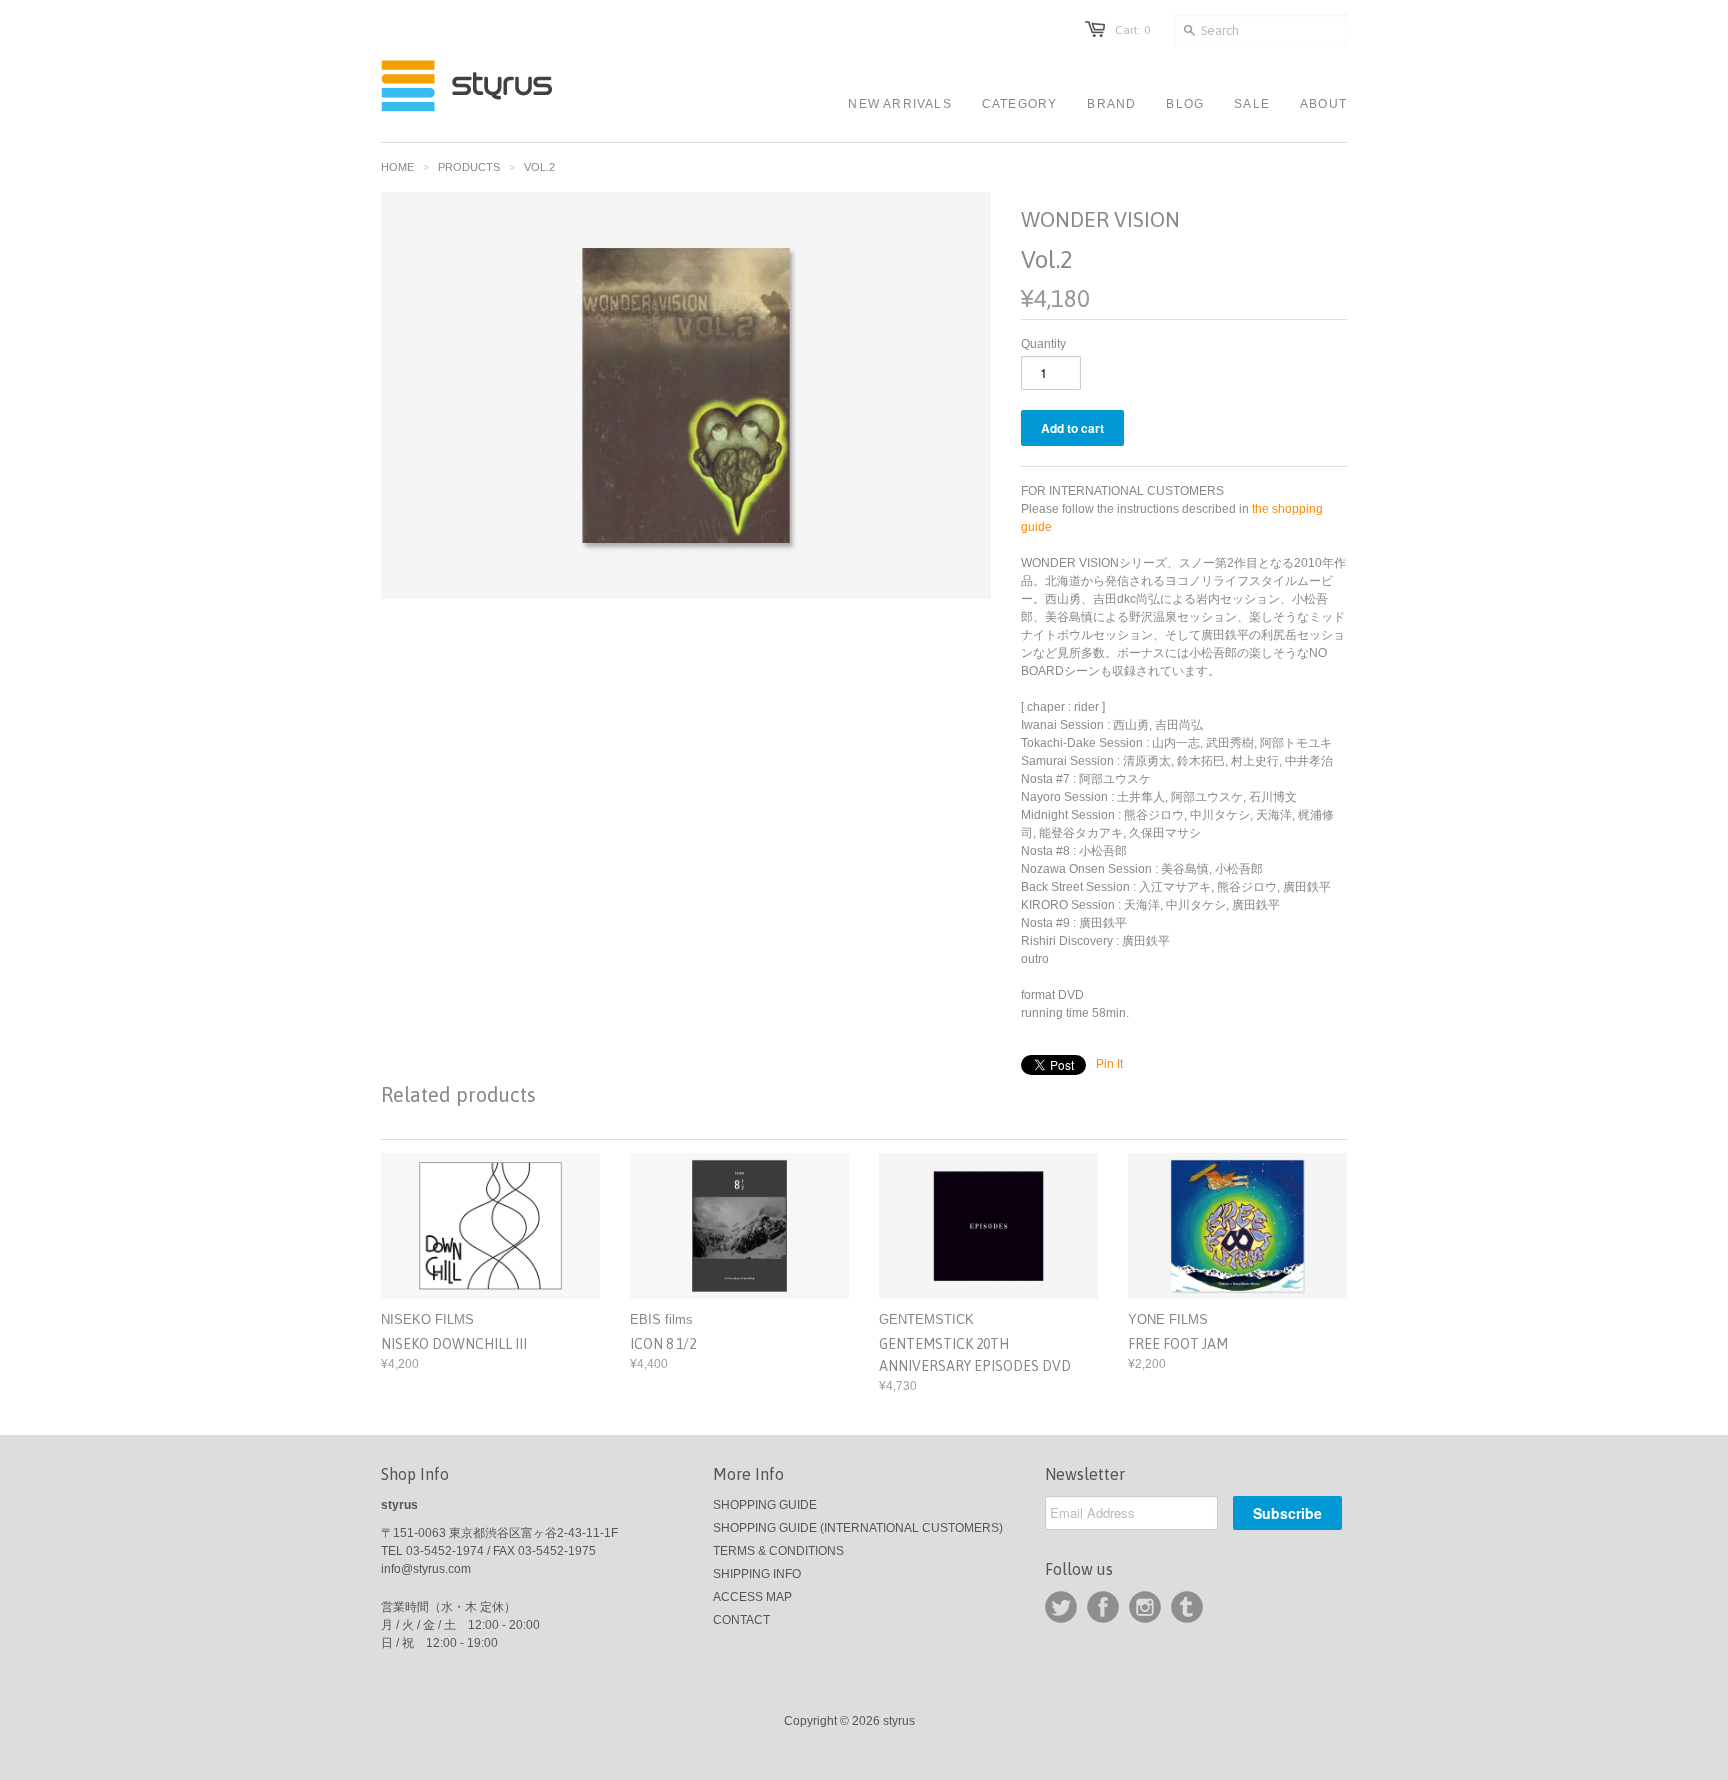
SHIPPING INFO (757, 1574)
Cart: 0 (1132, 30)
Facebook (1103, 1607)
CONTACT (741, 1620)
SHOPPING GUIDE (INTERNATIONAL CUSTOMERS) (858, 1528)
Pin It (1109, 1064)
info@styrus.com (426, 1569)
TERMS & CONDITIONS (778, 1551)
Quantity (1043, 344)
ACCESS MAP (752, 1597)
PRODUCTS (469, 167)
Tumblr (1187, 1607)
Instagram (1145, 1607)
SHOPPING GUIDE (765, 1505)
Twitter (1061, 1607)
